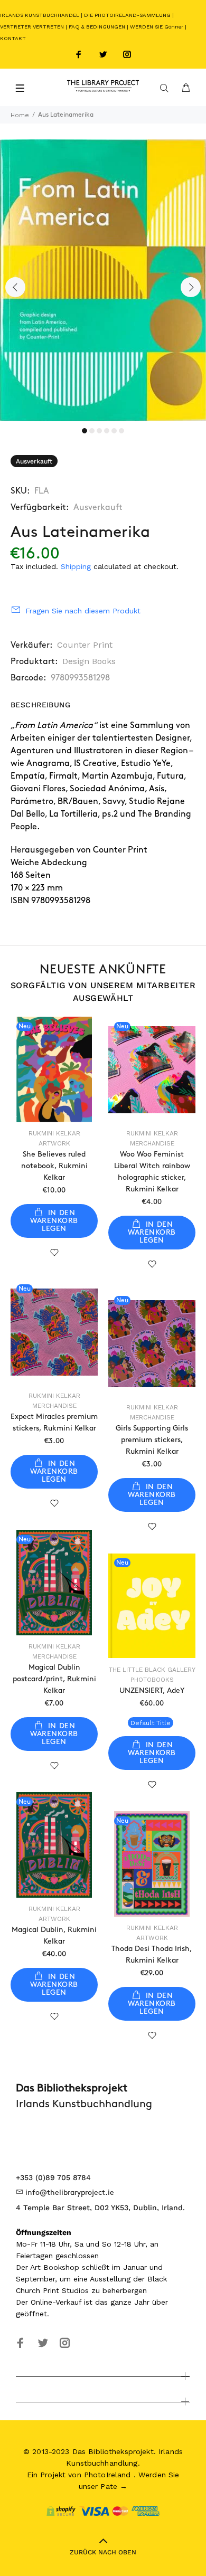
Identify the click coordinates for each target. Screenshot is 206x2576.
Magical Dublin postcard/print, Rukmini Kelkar (54, 1679)
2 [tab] (92, 431)
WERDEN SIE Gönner (157, 27)
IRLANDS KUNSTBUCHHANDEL (40, 15)
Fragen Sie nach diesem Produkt (83, 611)
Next (191, 287)
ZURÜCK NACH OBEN (103, 2552)
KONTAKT (13, 38)
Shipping (76, 566)
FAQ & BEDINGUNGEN (97, 27)
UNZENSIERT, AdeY (152, 1690)
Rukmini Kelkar (54, 1133)
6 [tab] (121, 431)
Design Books (89, 661)
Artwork (54, 1143)
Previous (15, 287)
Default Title (151, 1723)
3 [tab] (99, 431)
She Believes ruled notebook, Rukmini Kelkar (54, 1166)
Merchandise (152, 1143)
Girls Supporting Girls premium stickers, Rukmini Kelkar (152, 1440)
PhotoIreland (107, 2475)
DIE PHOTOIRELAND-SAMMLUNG (127, 15)
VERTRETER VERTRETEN (32, 27)
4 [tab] (107, 431)
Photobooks (152, 1680)
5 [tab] (114, 431)
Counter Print (85, 645)
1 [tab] (85, 431)
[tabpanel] (103, 280)
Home (20, 115)
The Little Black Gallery (152, 1670)
